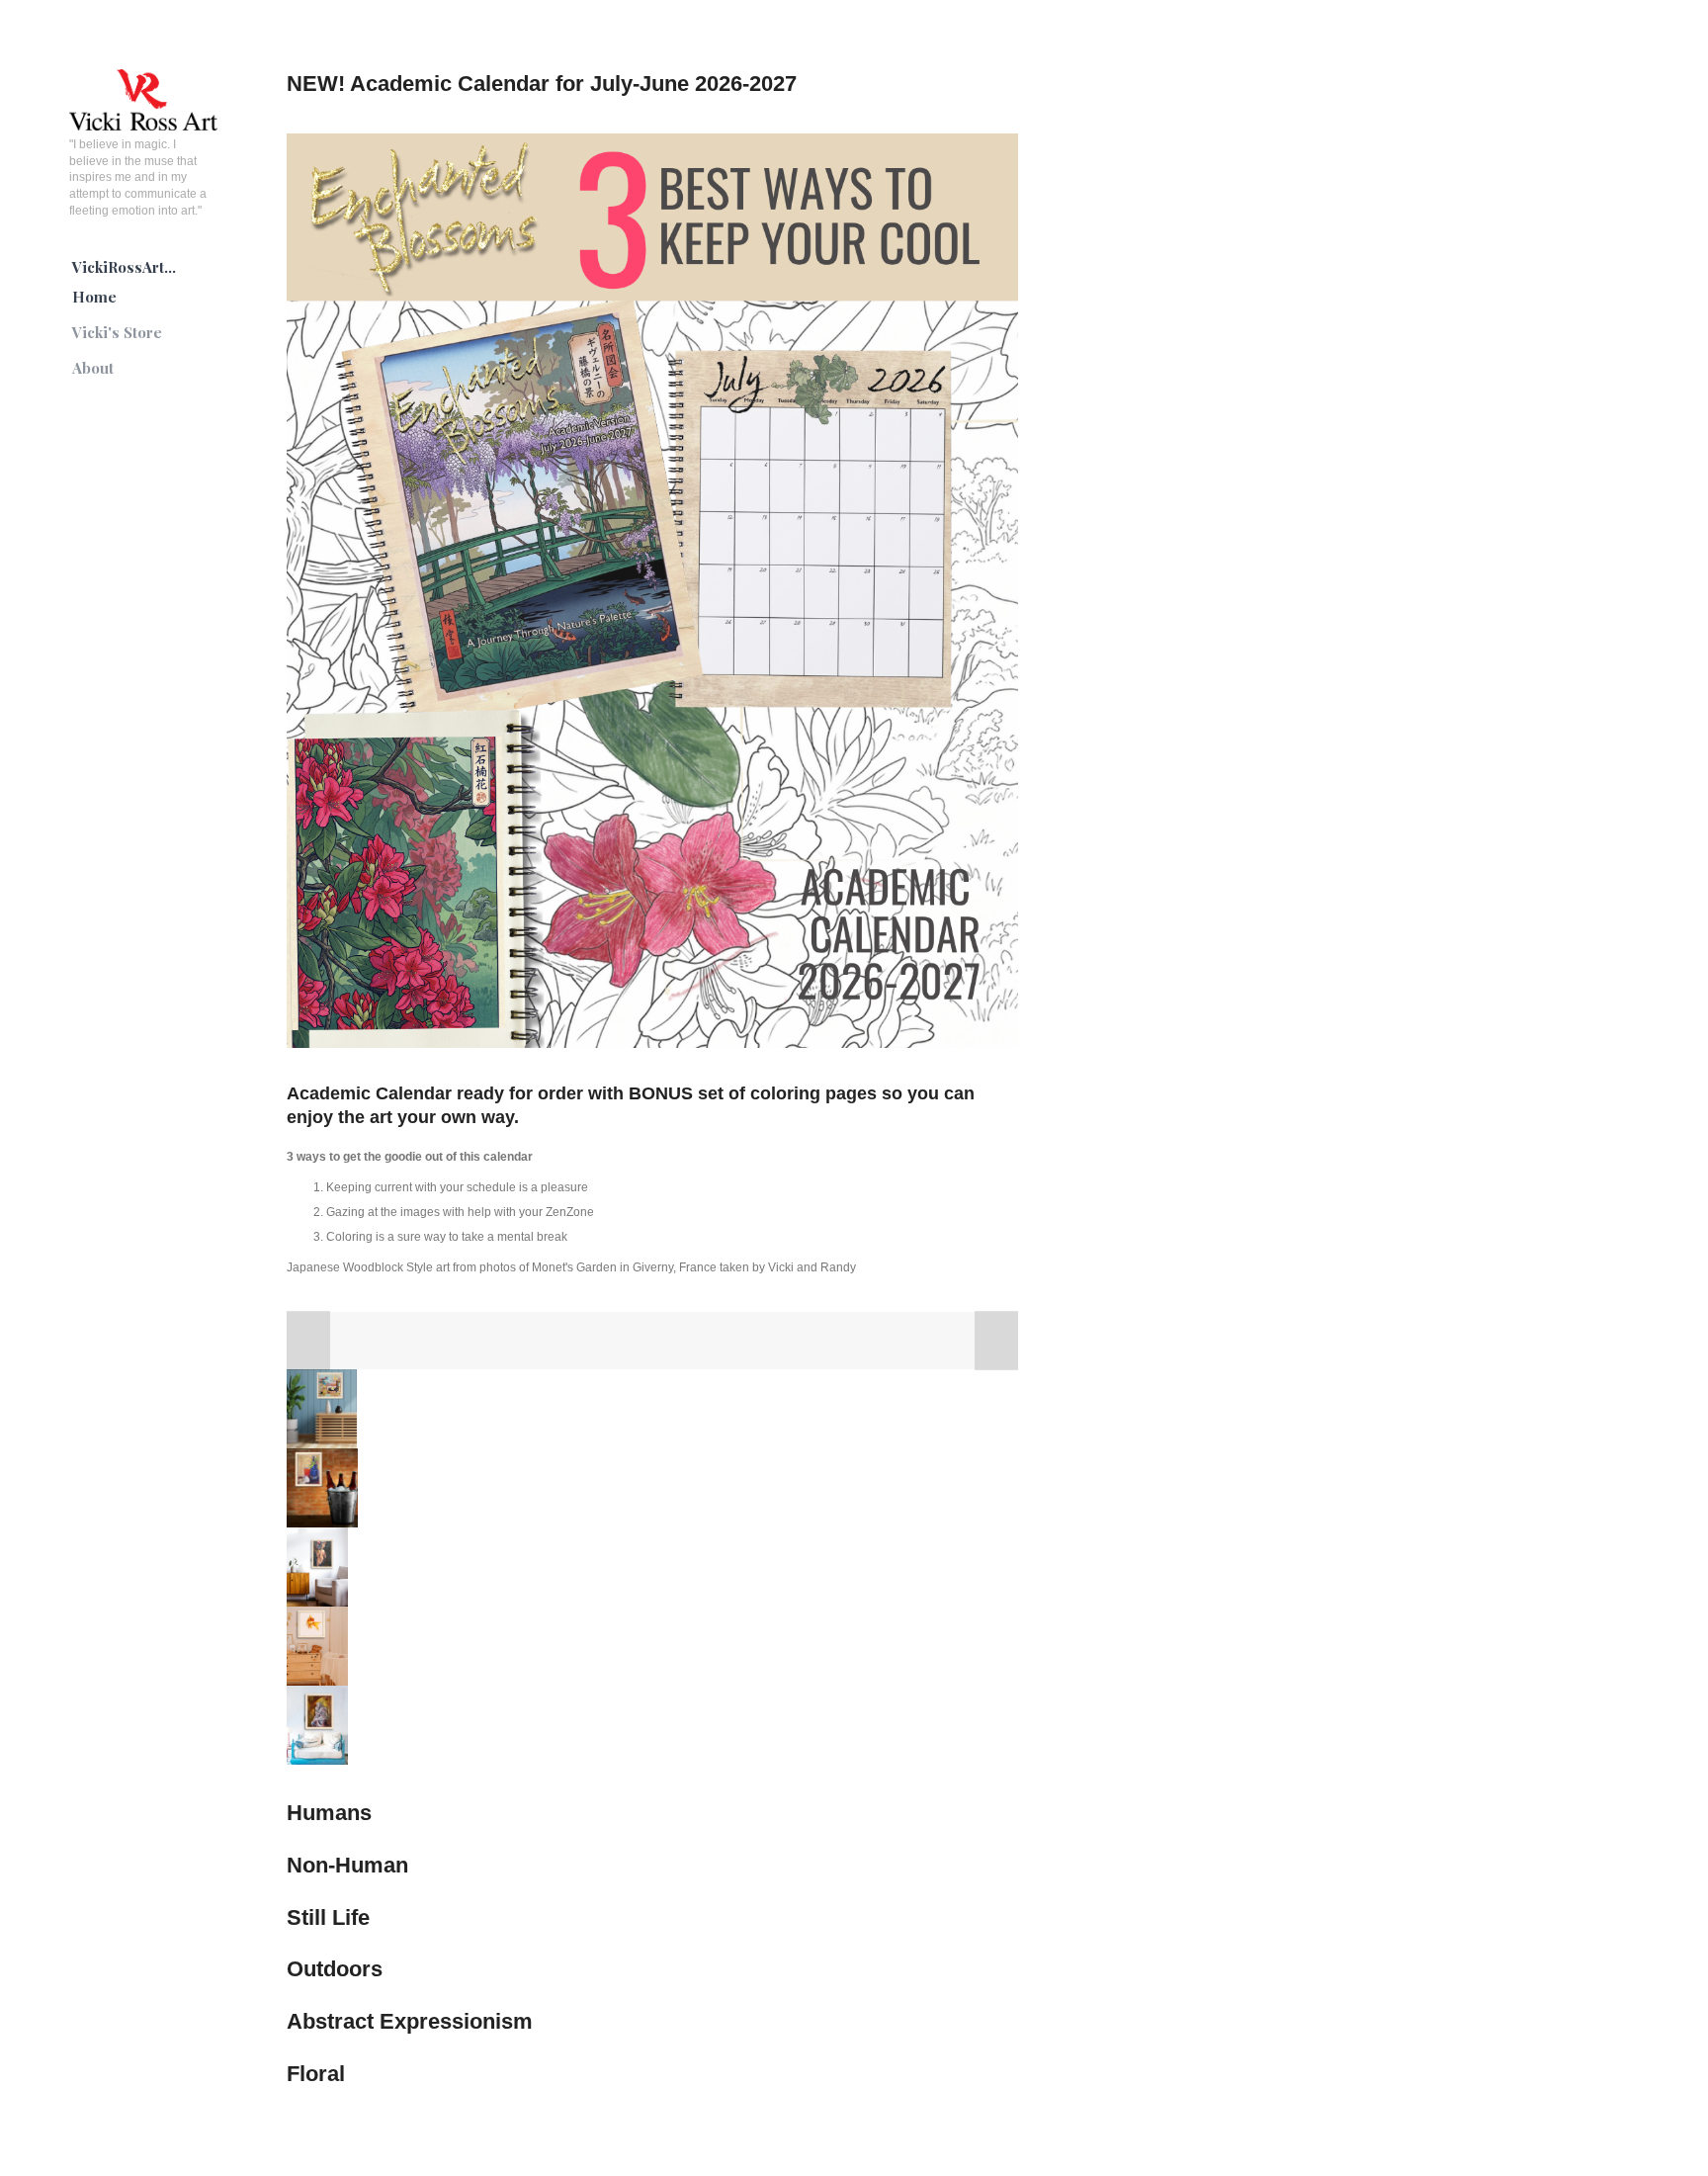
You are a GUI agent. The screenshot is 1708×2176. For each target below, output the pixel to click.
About (93, 368)
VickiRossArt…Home (124, 282)
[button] (308, 1341)
